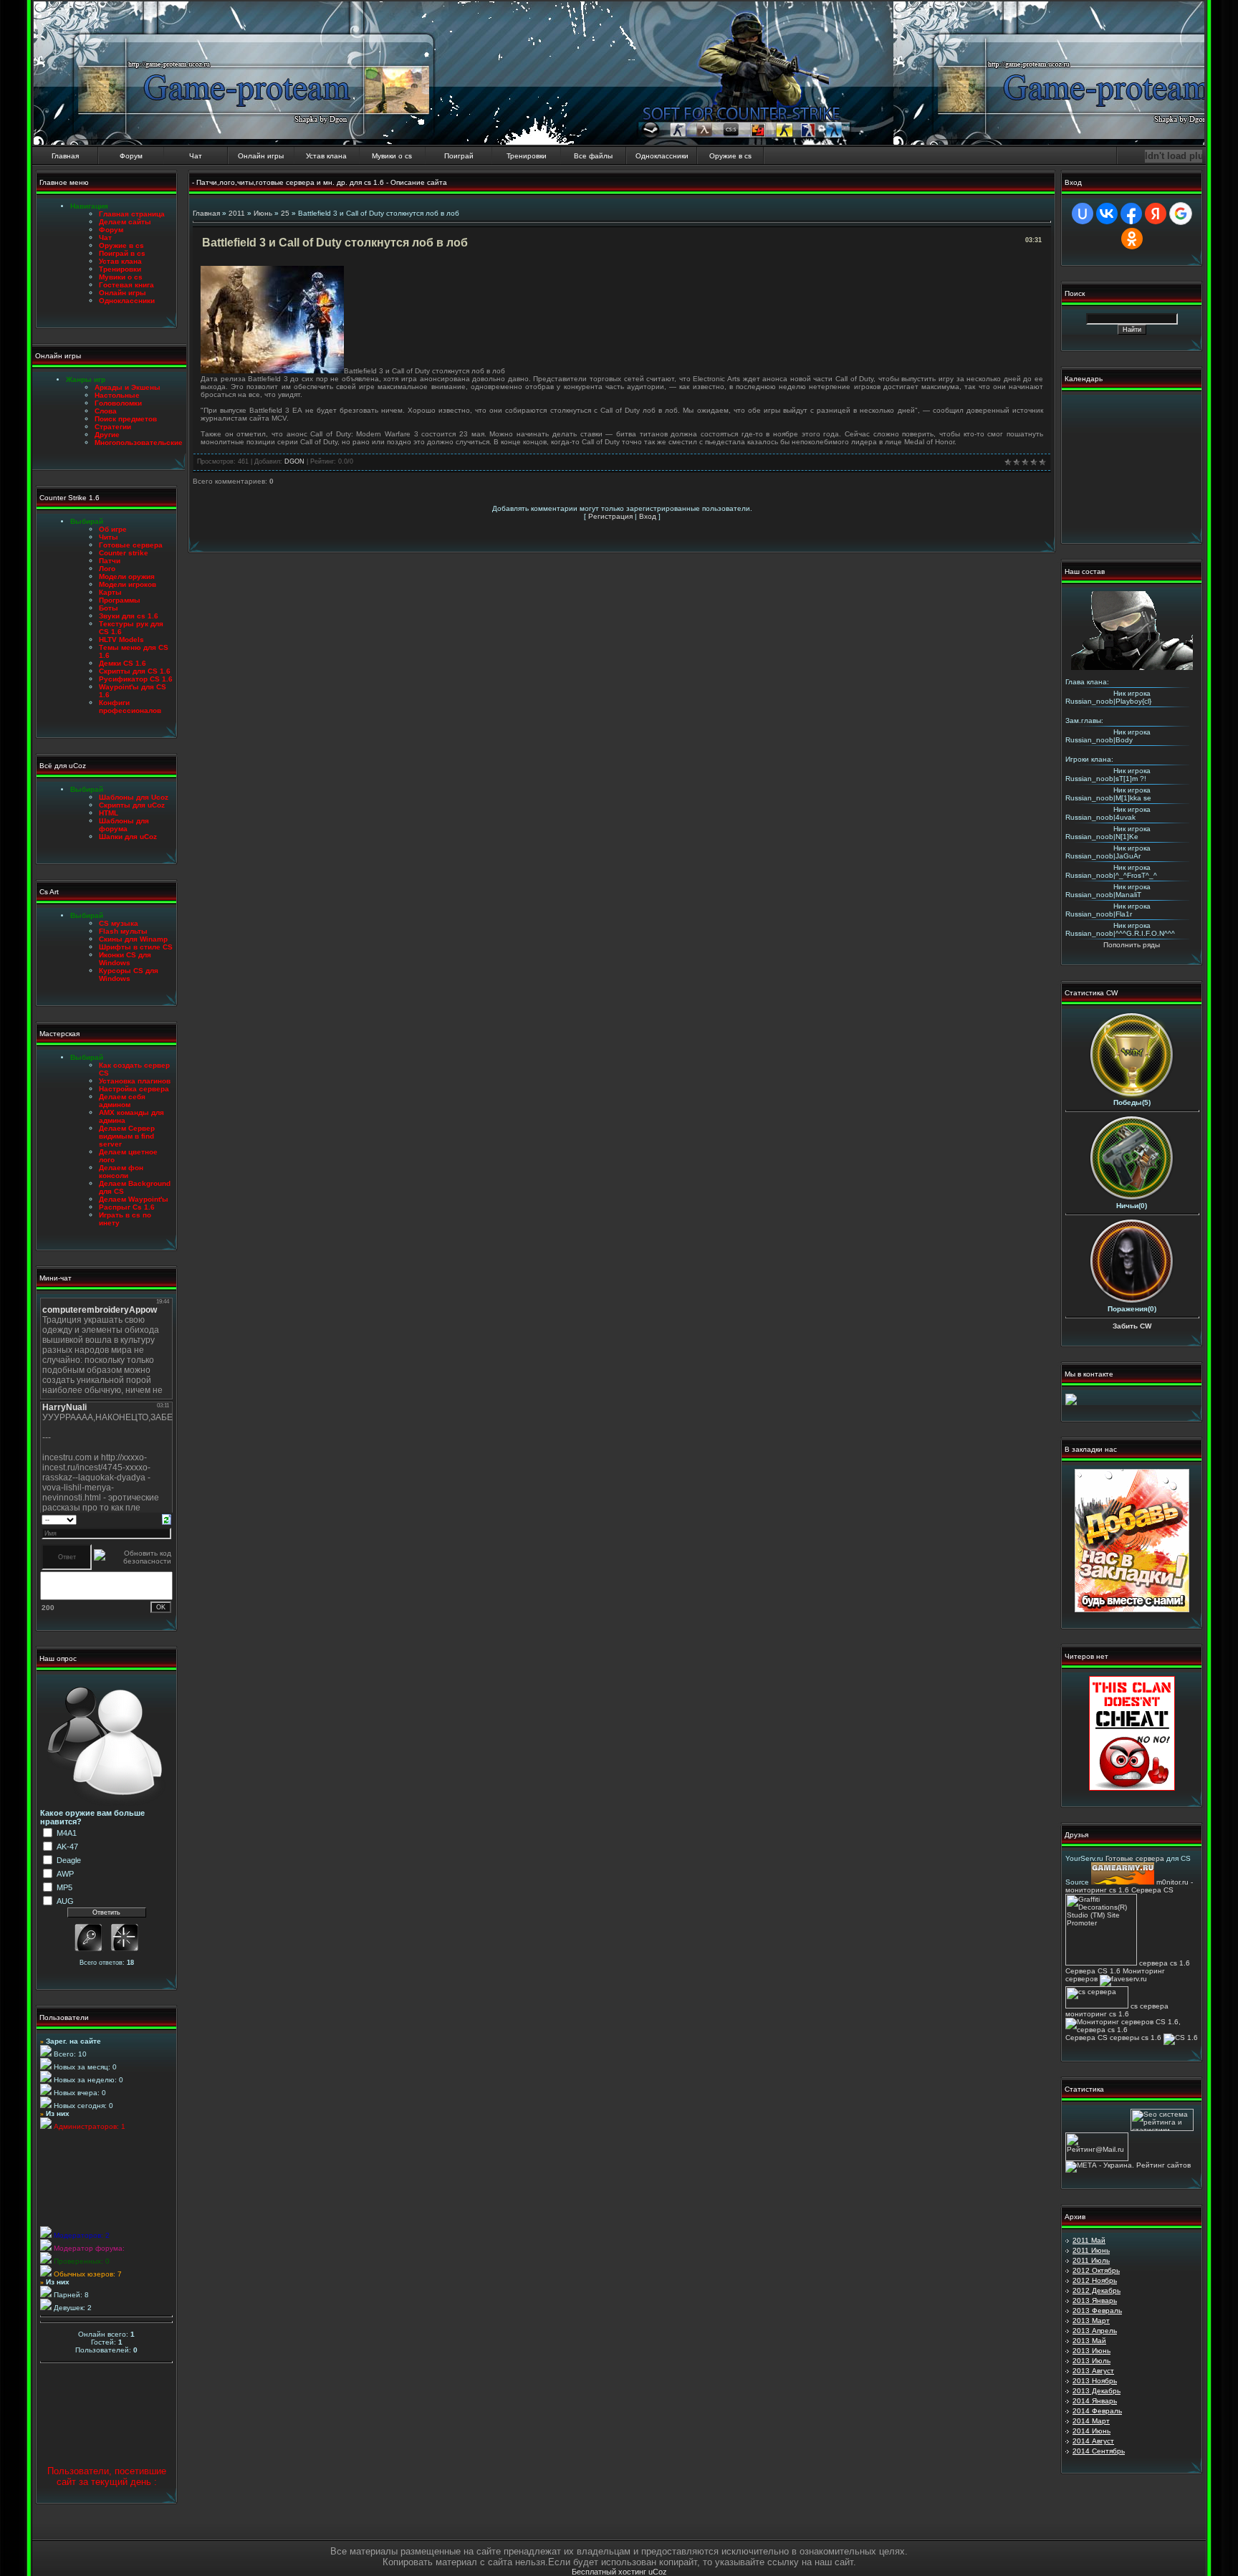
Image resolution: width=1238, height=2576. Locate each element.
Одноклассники (662, 156)
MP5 (64, 1887)
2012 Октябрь (1096, 2270)
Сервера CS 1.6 (1093, 1971)
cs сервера (1150, 2006)
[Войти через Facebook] (1131, 214)
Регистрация (610, 516)
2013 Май (1089, 2341)
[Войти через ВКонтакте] (1107, 214)
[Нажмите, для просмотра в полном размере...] (272, 371)
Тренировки (527, 156)
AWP (65, 1874)
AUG (65, 1901)
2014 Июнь (1091, 2431)
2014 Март (1091, 2421)
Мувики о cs (392, 156)
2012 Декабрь (1097, 2290)
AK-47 (67, 1847)
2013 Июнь (1091, 2351)
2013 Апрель (1095, 2331)
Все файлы (593, 156)
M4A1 (67, 1833)
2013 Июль (1091, 2361)
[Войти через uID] (1083, 214)
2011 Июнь (1091, 2250)
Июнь (263, 213)
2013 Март (1091, 2321)
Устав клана (326, 156)
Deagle (69, 1860)
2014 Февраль (1097, 2411)
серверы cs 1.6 (1136, 2038)
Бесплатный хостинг (609, 2572)
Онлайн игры (261, 156)
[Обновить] (167, 1519)
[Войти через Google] (1181, 214)
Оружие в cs (730, 156)
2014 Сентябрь (1099, 2451)
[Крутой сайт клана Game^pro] (1132, 1610)
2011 (237, 213)
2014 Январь (1095, 2401)
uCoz (658, 2572)
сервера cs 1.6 (1165, 1963)
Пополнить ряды (1132, 945)
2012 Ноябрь (1095, 2280)
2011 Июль (1091, 2260)
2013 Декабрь (1097, 2391)
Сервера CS (1152, 1890)
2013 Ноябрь (1095, 2381)
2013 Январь (1095, 2300)
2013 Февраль (1097, 2311)
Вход (648, 516)
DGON (294, 461)
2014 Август (1093, 2441)
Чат (196, 156)
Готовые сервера (1135, 1858)
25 (285, 213)
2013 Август (1093, 2371)
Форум (131, 156)
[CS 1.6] (1181, 2038)
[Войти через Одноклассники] (1132, 239)
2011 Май (1089, 2240)
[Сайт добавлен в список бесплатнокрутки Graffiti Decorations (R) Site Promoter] (1101, 1963)
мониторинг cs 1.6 (1097, 2014)
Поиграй (459, 156)
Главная (65, 156)
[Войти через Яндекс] (1156, 214)
